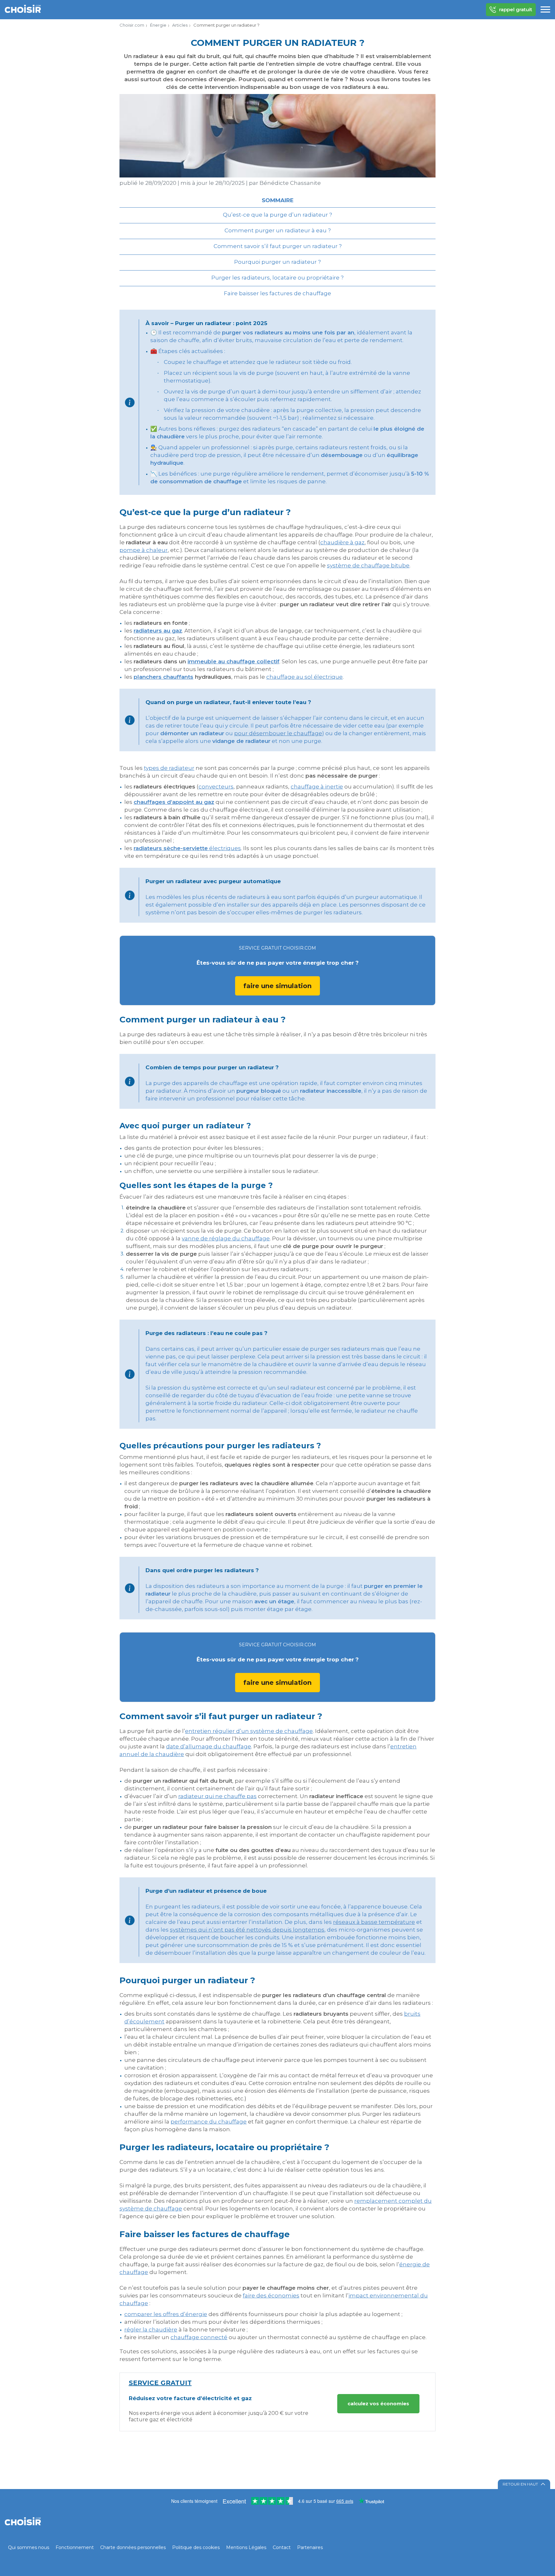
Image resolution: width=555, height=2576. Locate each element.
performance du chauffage (209, 2122)
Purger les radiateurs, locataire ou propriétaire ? (277, 278)
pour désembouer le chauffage (278, 733)
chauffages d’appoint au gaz (174, 802)
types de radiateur (169, 768)
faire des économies (271, 2296)
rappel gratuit (516, 9)
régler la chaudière (151, 2330)
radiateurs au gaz (158, 631)
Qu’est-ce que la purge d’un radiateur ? (277, 215)
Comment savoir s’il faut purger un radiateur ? (278, 246)
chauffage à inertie (317, 787)
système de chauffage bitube (368, 565)
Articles (180, 25)
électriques (187, 848)
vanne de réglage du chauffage (226, 1238)
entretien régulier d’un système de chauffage (249, 1731)
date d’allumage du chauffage (209, 1746)
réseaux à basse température (374, 1922)
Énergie (158, 25)
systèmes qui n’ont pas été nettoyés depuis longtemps (247, 1930)
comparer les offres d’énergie (166, 2314)
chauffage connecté (199, 2337)
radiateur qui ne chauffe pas (217, 1796)
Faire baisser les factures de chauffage (277, 293)
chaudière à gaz (342, 542)
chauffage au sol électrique (304, 677)
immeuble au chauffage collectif (233, 661)
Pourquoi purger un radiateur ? (277, 262)
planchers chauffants (163, 677)
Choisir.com (132, 25)
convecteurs (216, 787)
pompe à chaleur (144, 550)
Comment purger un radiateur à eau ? (278, 230)
